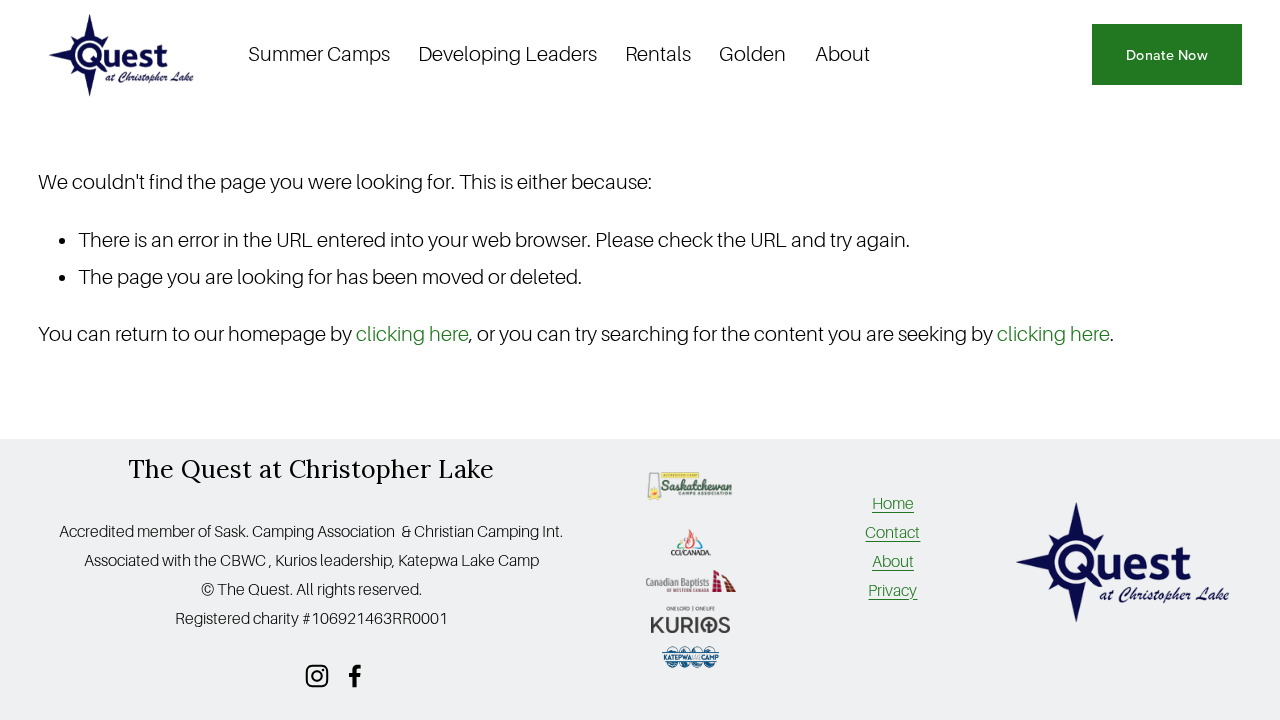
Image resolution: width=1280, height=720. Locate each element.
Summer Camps (319, 54)
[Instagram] (317, 676)
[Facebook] (355, 676)
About (842, 54)
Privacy (892, 591)
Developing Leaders (507, 54)
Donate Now (1167, 54)
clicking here (412, 334)
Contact (892, 533)
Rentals (658, 54)
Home (893, 504)
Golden (752, 54)
